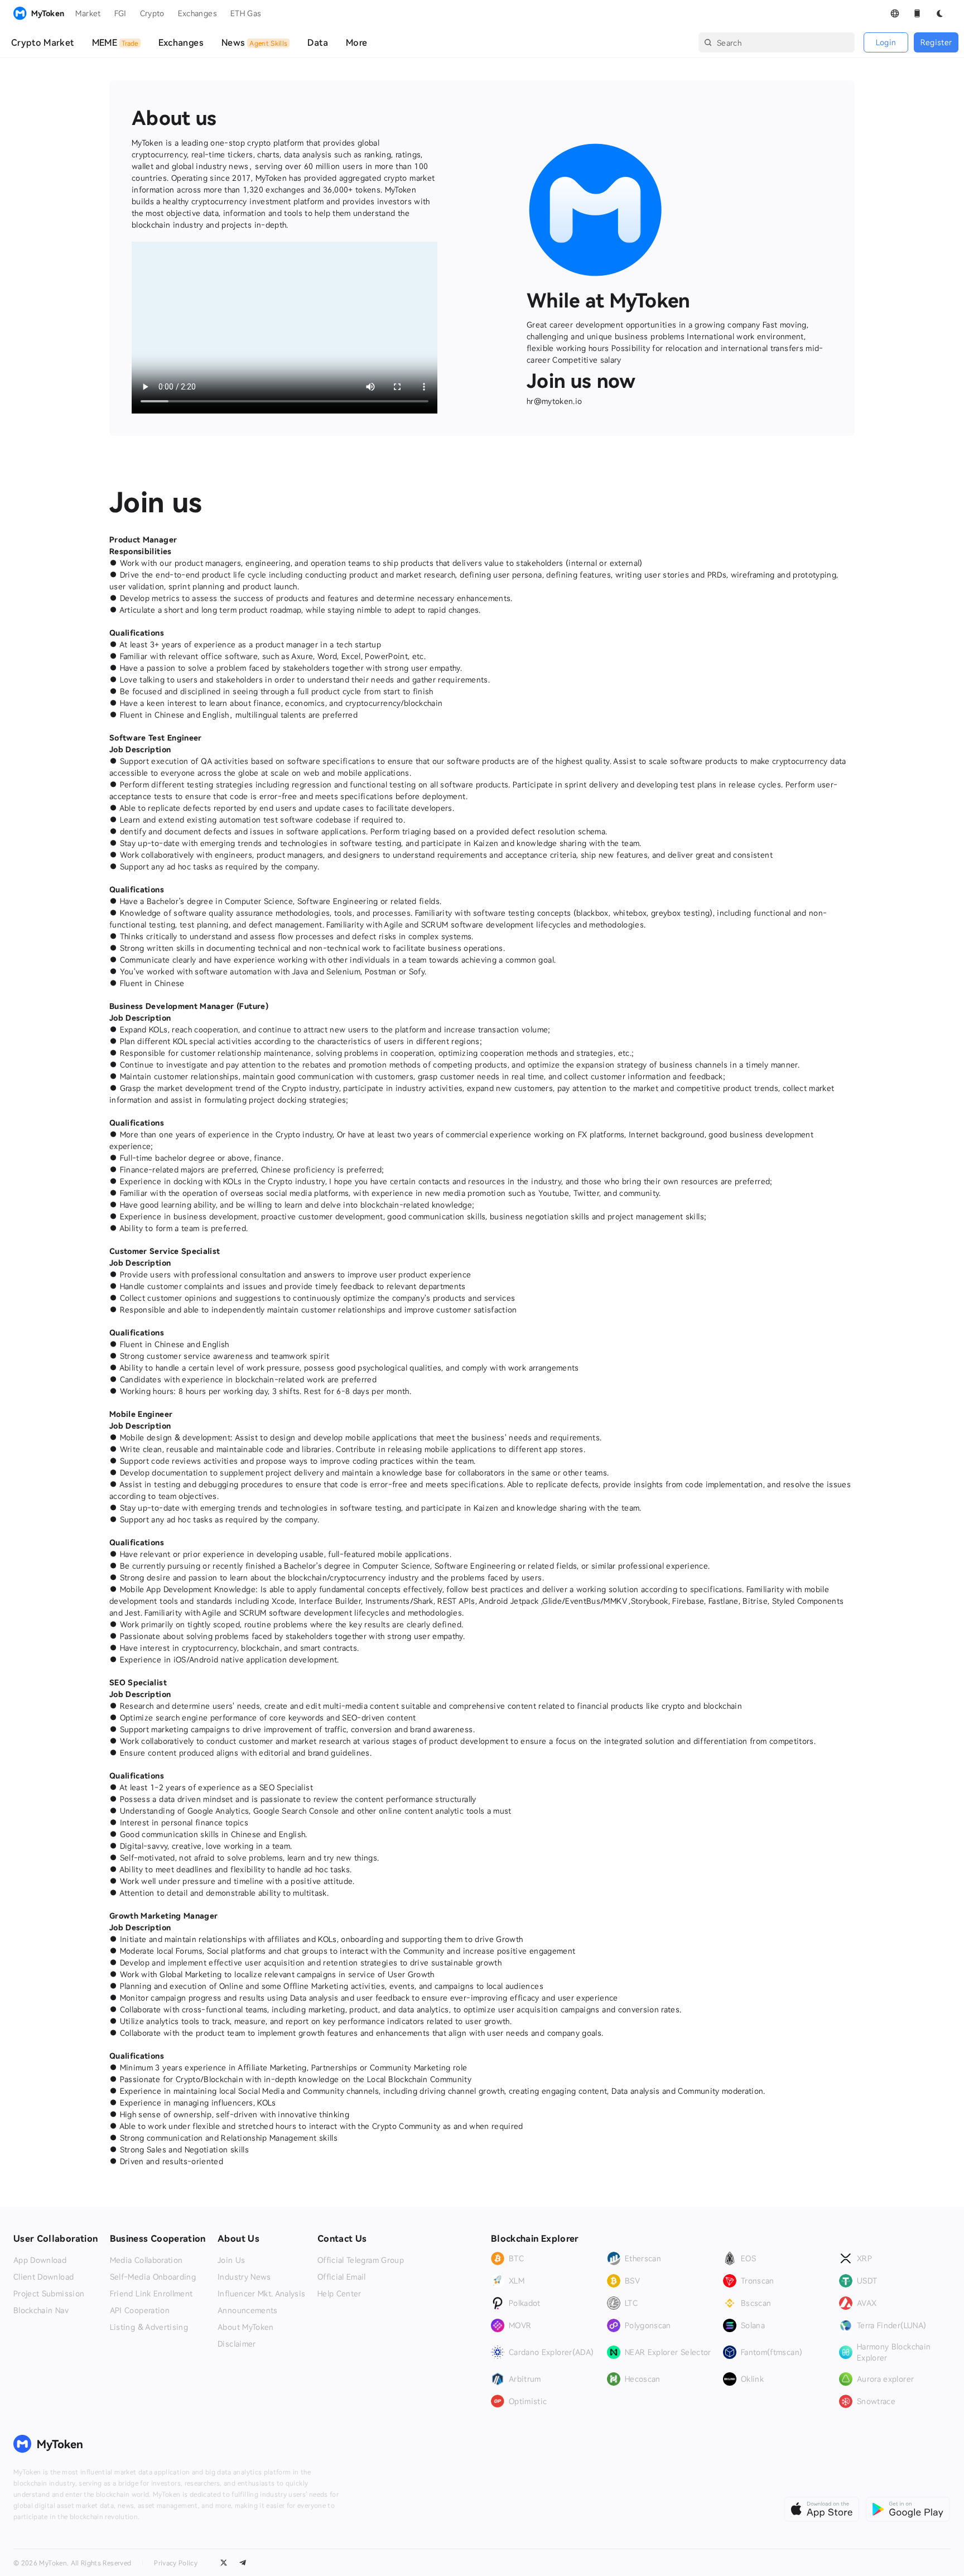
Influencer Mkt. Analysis (261, 2294)
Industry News (244, 2277)
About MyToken (246, 2327)
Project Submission (49, 2294)
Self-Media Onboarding (153, 2277)
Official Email (342, 2277)
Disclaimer (237, 2344)
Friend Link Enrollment (151, 2294)
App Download (40, 2260)
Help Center (339, 2294)
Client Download (44, 2277)
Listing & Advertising (149, 2327)
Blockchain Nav (41, 2310)
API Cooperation (140, 2310)
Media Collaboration (146, 2260)
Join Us (231, 2260)
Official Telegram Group (361, 2260)
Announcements (248, 2310)
